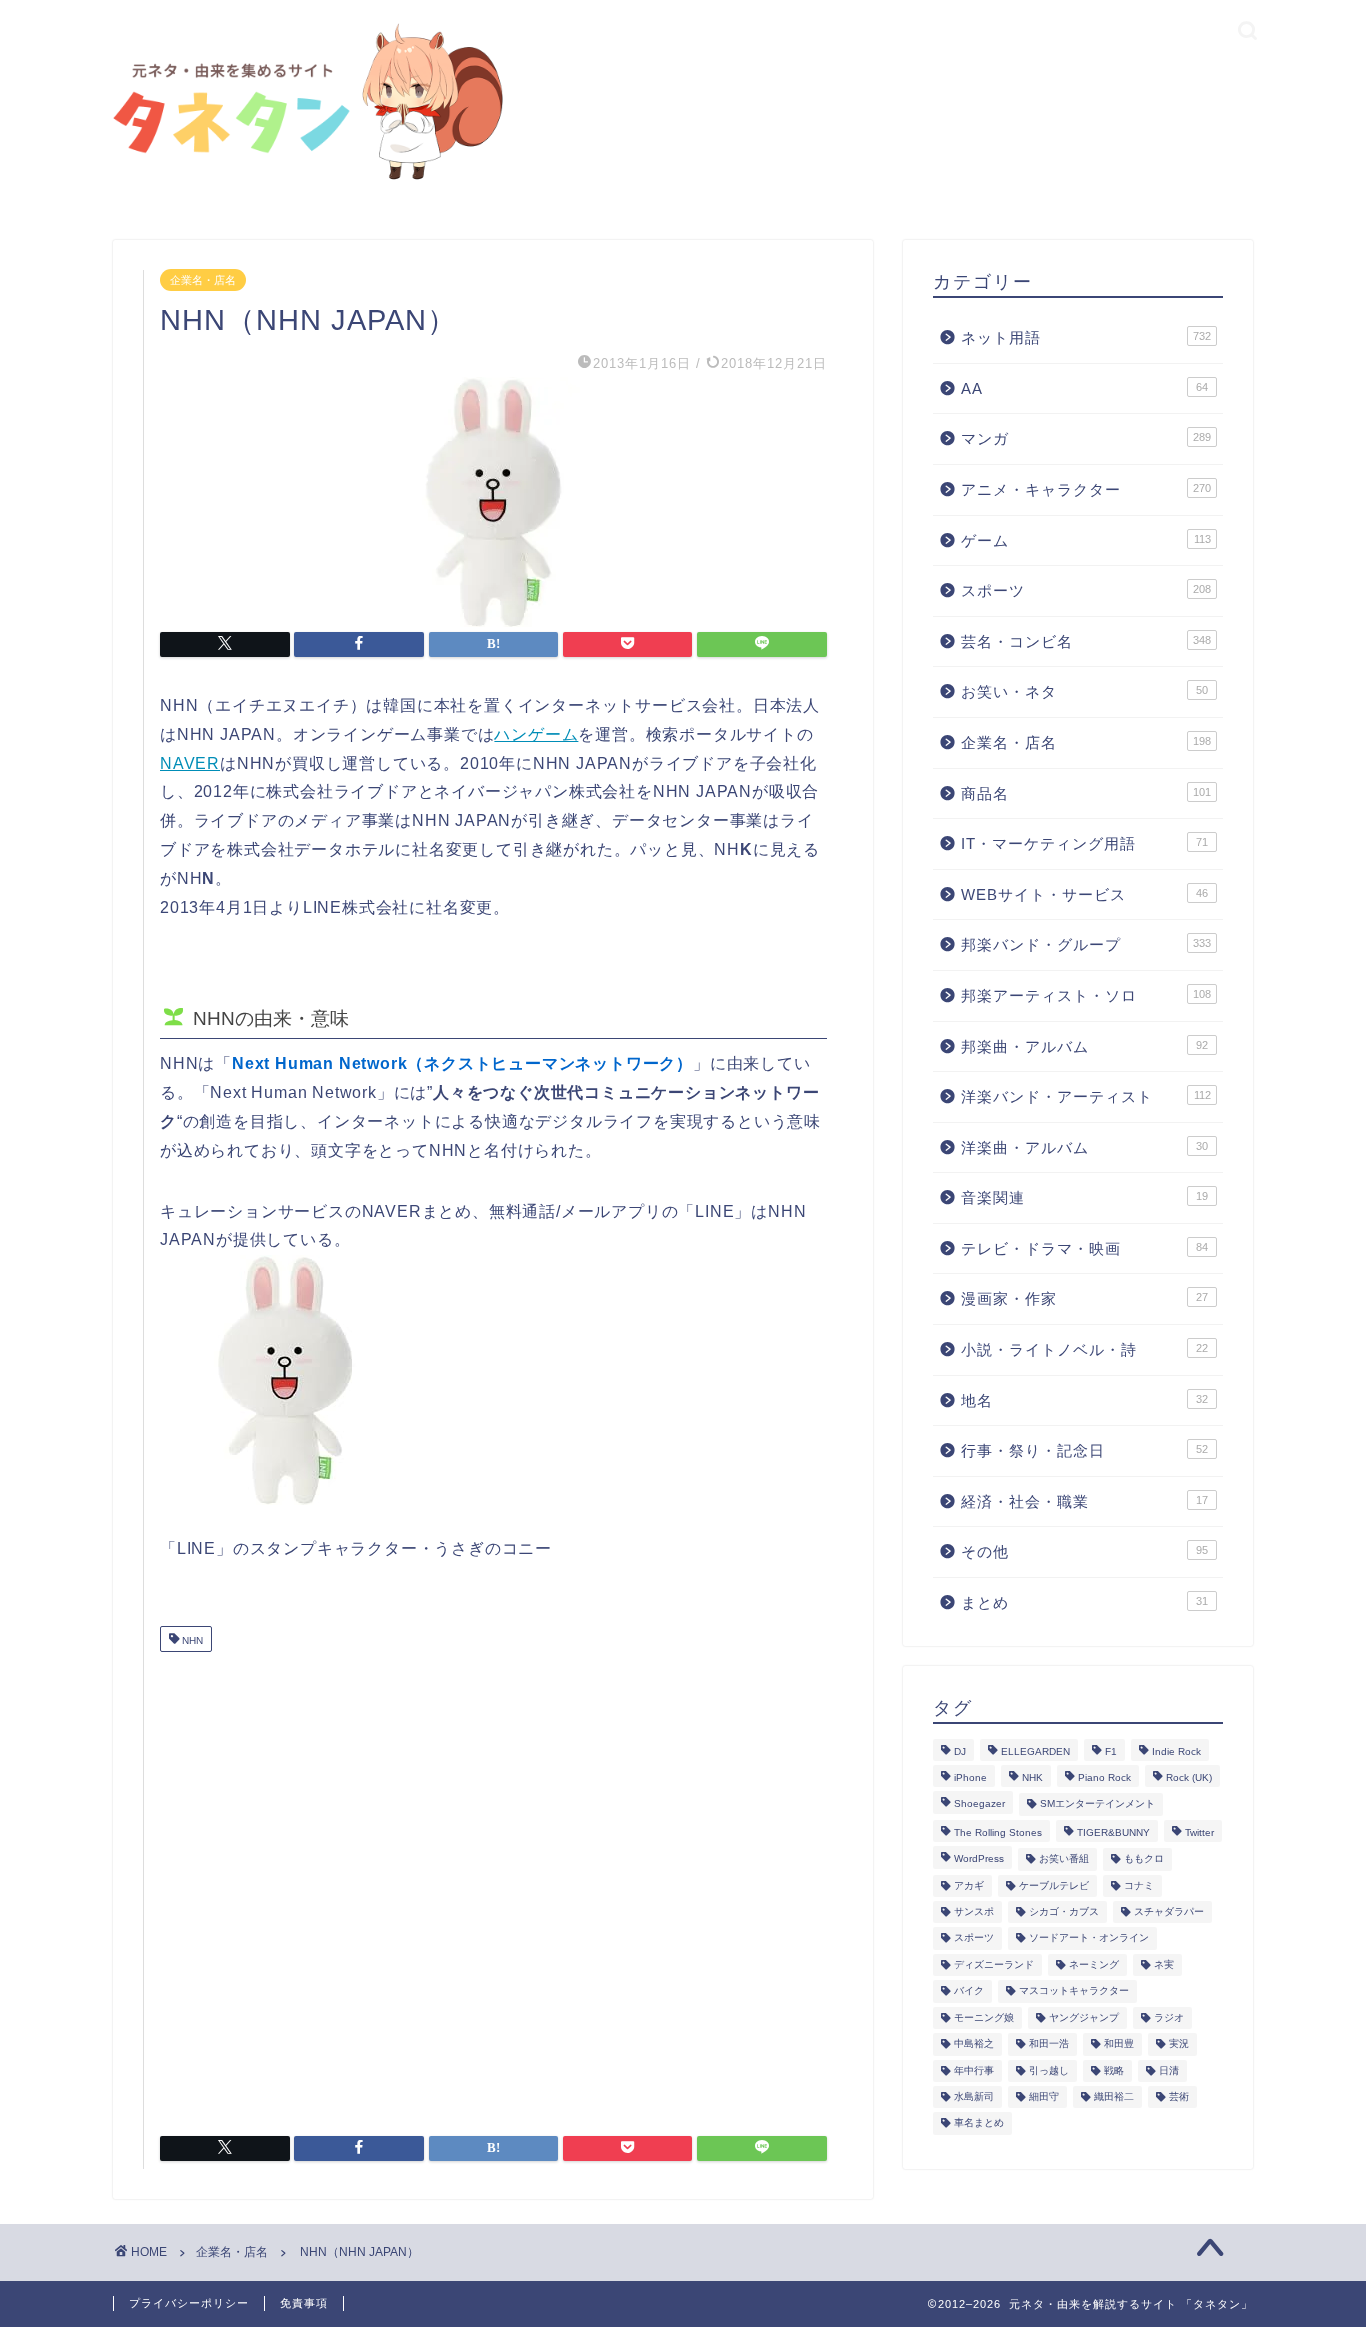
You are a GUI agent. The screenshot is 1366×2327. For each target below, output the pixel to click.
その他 (1084, 1551)
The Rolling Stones (998, 1832)
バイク (969, 1991)
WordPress (979, 1859)
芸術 (1179, 2096)
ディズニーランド (994, 1964)
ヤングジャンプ (1084, 2017)
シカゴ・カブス (1064, 1911)
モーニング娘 (984, 2017)
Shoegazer (979, 1804)
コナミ (1139, 1885)
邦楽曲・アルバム (1084, 1046)
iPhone (970, 1777)
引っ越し (1049, 2070)
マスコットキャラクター (1074, 1991)
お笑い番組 (1064, 1859)
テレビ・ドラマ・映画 (1084, 1248)
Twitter (1199, 1832)
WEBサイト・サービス (1084, 894)
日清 (1169, 2070)
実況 (1179, 2044)
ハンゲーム (536, 734)
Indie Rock (1176, 1751)
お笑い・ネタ (1084, 691)
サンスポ (974, 1911)
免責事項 (304, 2303)
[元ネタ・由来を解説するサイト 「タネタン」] (303, 181)
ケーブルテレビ (1054, 1885)
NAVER (190, 763)
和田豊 (1119, 2044)
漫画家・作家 (1084, 1298)
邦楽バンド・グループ (1086, 944)
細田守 (1044, 2096)
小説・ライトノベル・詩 (1084, 1349)
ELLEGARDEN (1035, 1751)
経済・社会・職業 (1084, 1501)
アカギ (969, 1885)
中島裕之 (974, 2044)
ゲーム (1086, 540)
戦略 (1114, 2070)
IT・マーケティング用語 (1084, 843)
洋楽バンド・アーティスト (1086, 1096)
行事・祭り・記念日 (1084, 1450)
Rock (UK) (1189, 1777)
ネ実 (1164, 1964)
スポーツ (1086, 590)
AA (1084, 388)
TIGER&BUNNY (1113, 1832)
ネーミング (1094, 1964)
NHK (1032, 1777)
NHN (191, 1640)
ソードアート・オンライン (1089, 1938)
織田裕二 (1114, 2096)
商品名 (1086, 793)
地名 (1084, 1400)
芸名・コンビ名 (1086, 641)
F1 (1111, 1751)
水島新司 (974, 2096)
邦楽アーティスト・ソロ (1086, 995)
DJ (960, 1751)
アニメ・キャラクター (1086, 489)
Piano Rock (1104, 1777)
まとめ (1084, 1602)
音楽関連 (1084, 1197)
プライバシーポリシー (189, 2303)
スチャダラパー (1169, 1911)
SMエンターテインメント (1097, 1804)
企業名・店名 (203, 280)
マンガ (1086, 438)
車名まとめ (979, 2123)
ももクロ (1144, 1859)
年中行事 (974, 2070)
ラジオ (1169, 2017)
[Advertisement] (493, 1886)
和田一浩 (1049, 2044)
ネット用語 (1086, 337)
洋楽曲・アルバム (1084, 1147)
